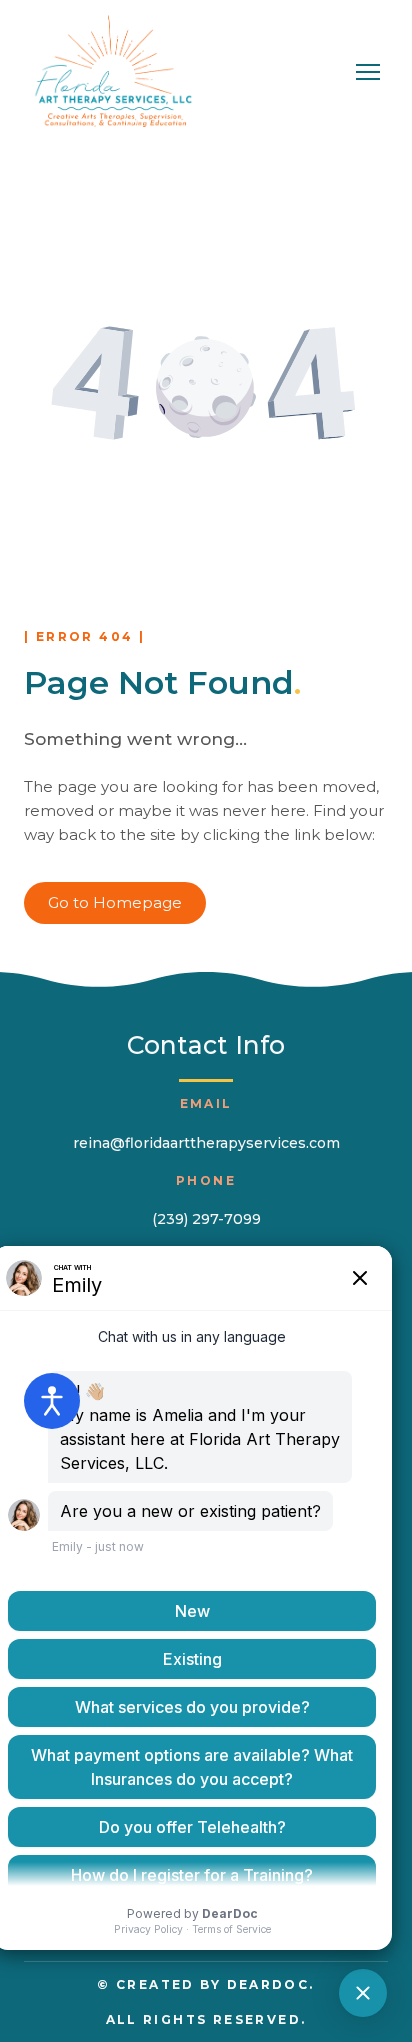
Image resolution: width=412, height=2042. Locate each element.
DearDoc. (271, 1984)
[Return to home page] (113, 72)
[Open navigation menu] (368, 72)
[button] (115, 903)
